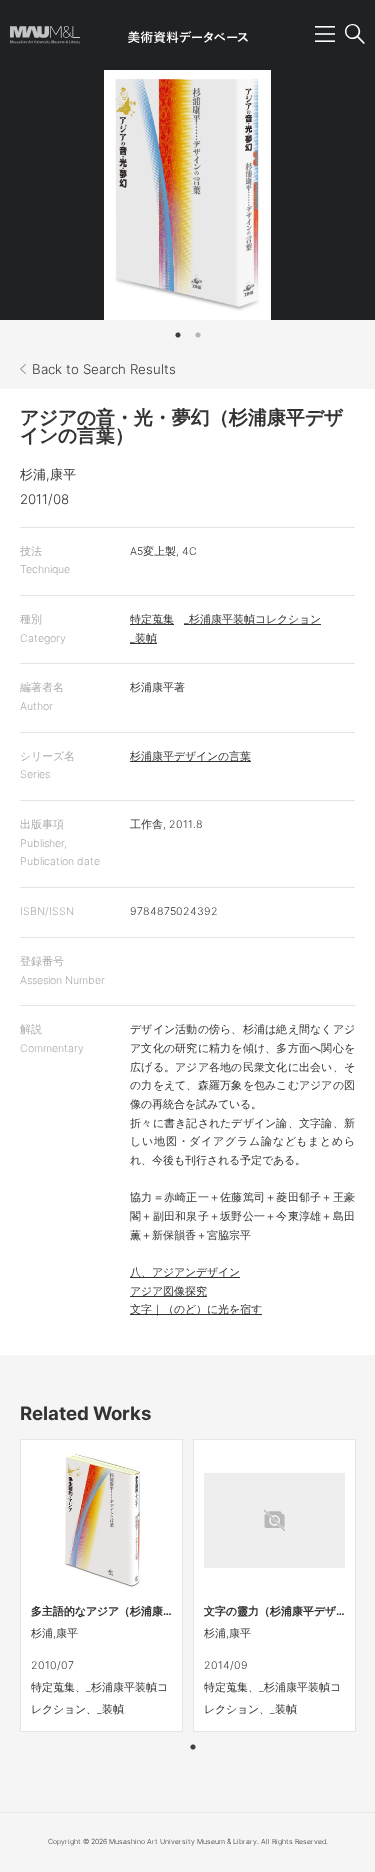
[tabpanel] (187, 195)
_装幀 (143, 638)
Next (340, 195)
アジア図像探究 (168, 1291)
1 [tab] (178, 335)
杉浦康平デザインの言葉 (190, 756)
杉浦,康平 (48, 474)
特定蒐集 (152, 619)
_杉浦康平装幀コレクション (252, 619)
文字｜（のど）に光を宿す (196, 1309)
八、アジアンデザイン (185, 1272)
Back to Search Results (104, 369)
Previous (35, 195)
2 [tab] (198, 335)
